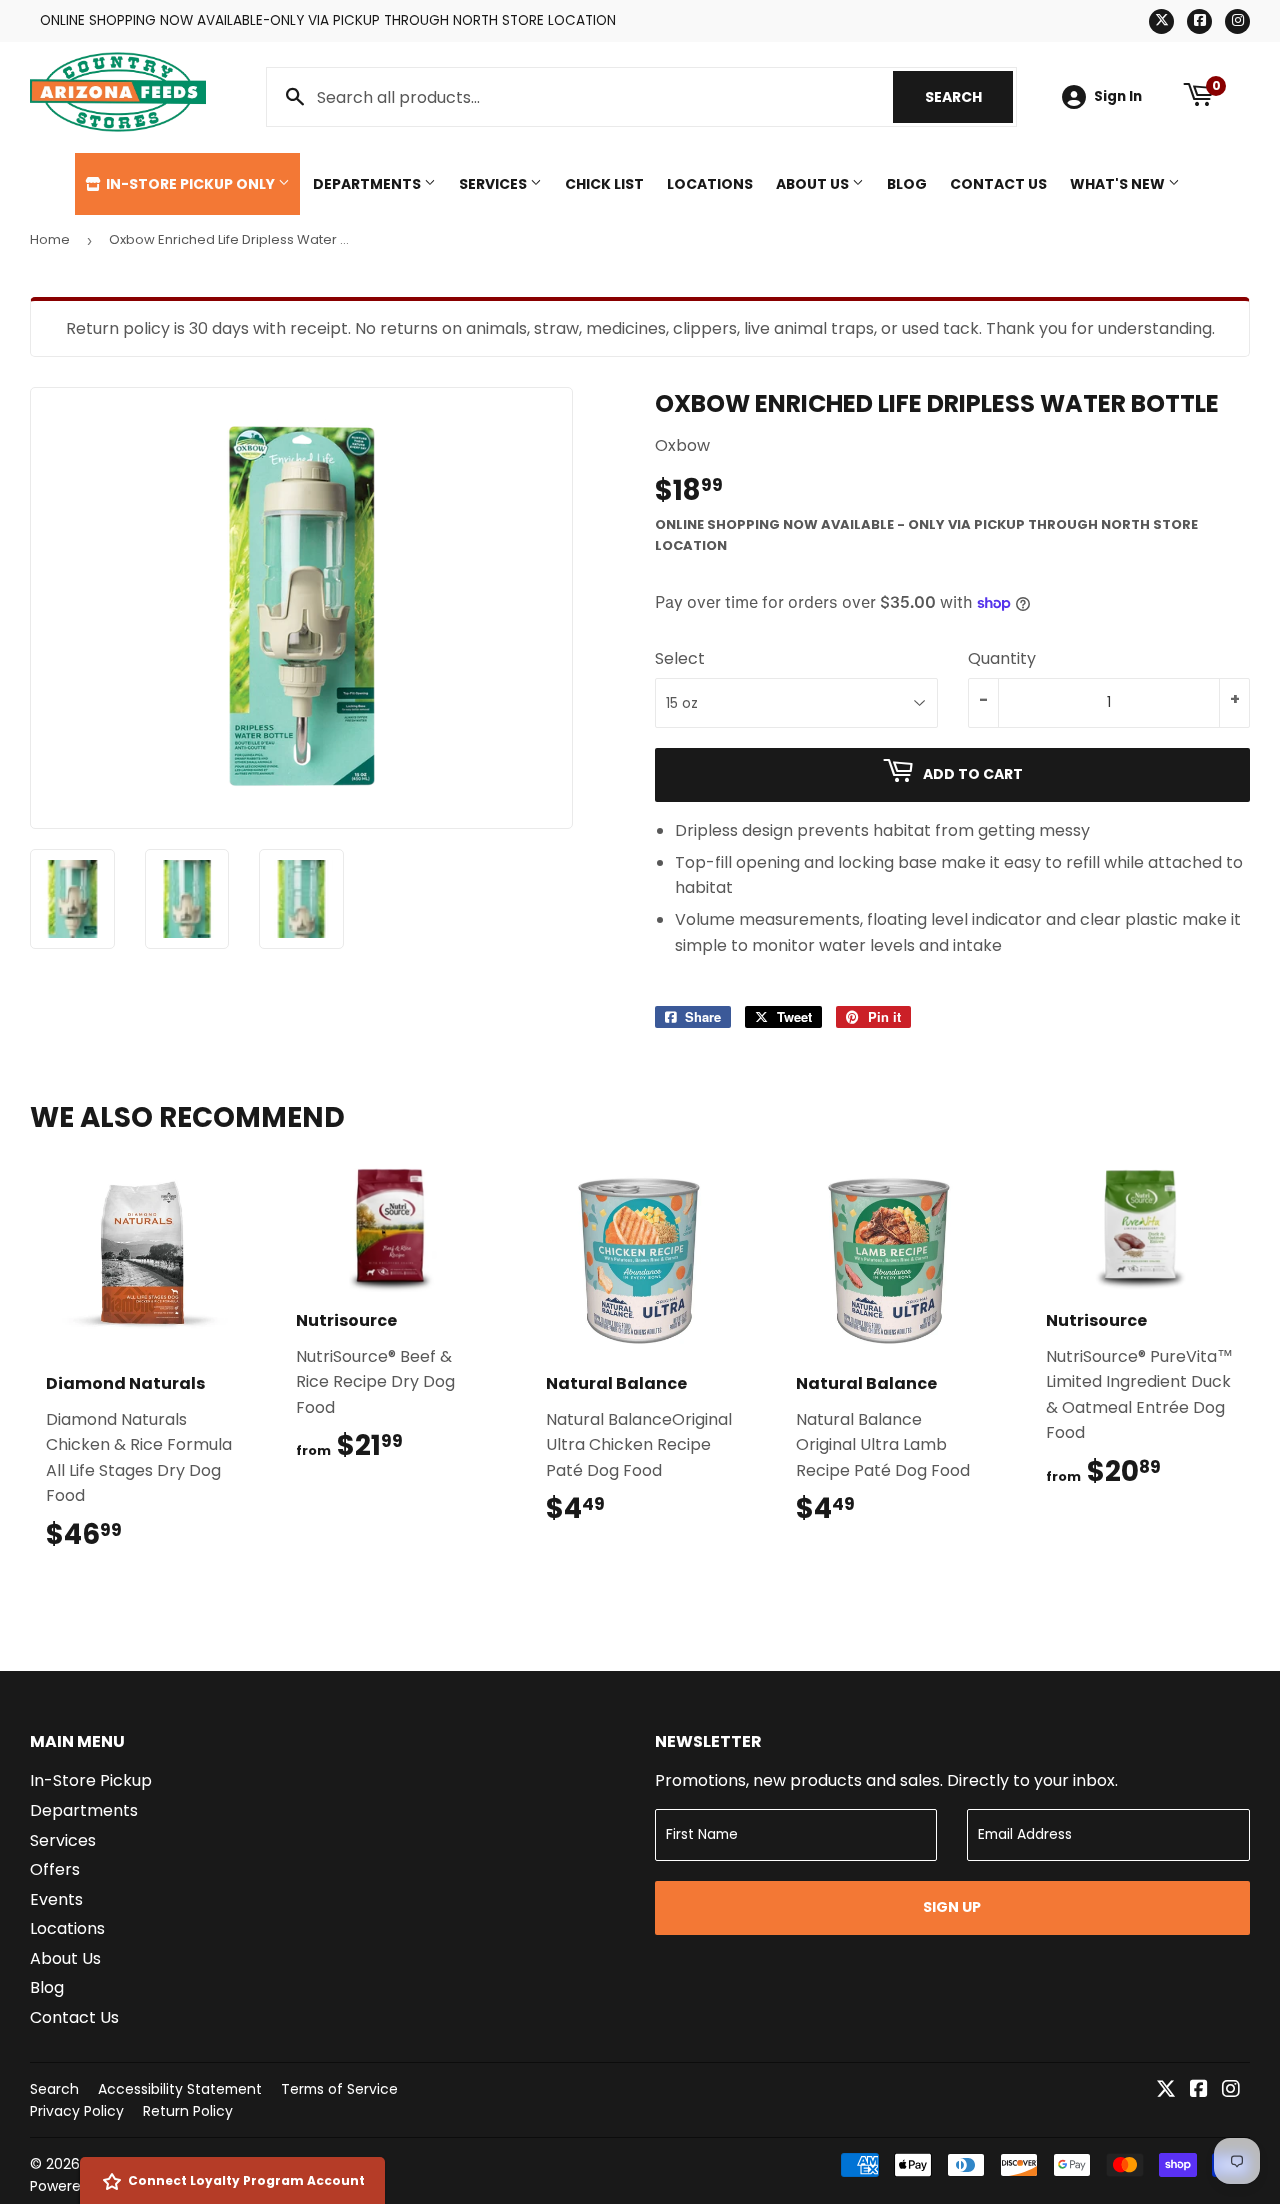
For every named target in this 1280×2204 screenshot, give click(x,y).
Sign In (1118, 96)
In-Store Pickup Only (190, 184)
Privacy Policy (77, 2111)
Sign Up (952, 1907)
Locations (710, 184)
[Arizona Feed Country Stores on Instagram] (1231, 2090)
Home (50, 239)
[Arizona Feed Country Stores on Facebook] (1199, 2090)
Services (494, 184)
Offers (55, 1869)
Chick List (604, 184)
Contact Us (998, 184)
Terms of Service (339, 2089)
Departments (368, 184)
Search (969, 97)
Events (56, 1899)
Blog (907, 184)
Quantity (1002, 658)
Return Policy (188, 2111)
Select (680, 658)
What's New (1119, 184)
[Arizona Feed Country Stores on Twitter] (1166, 2090)
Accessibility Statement (180, 2089)
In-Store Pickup (91, 1780)
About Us (814, 184)
